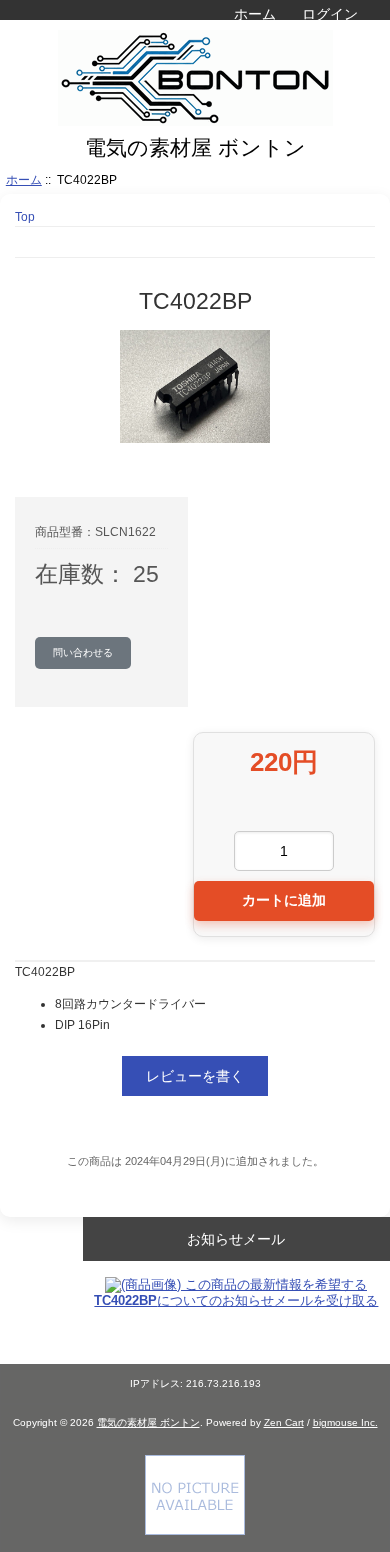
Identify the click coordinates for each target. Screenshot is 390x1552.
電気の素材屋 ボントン (148, 1422)
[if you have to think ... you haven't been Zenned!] (195, 1530)
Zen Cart (284, 1422)
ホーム (255, 14)
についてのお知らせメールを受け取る (236, 1300)
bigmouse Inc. (345, 1422)
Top (25, 216)
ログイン (330, 14)
